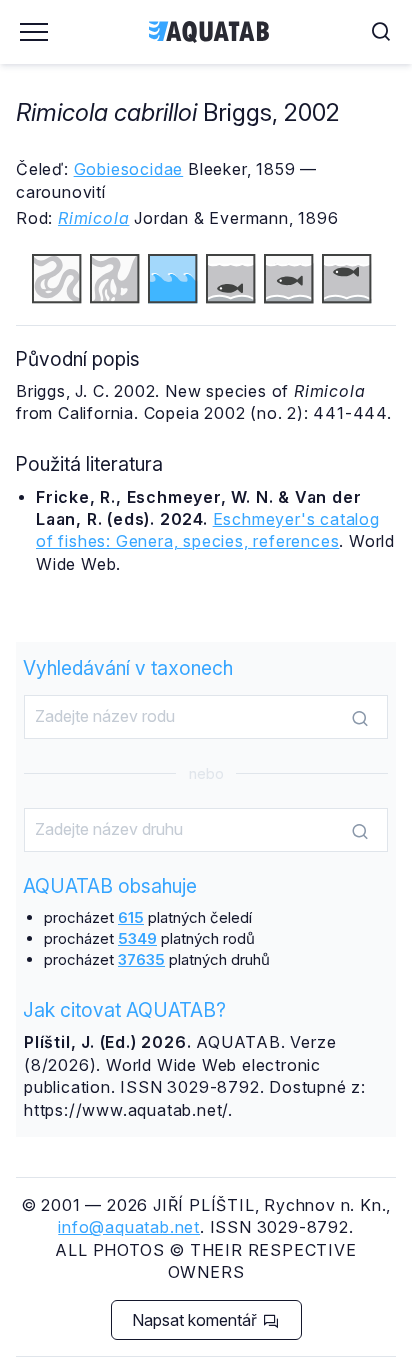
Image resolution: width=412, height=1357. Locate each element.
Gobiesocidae (129, 169)
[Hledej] (360, 718)
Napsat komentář (196, 1320)
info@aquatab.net (129, 1227)
